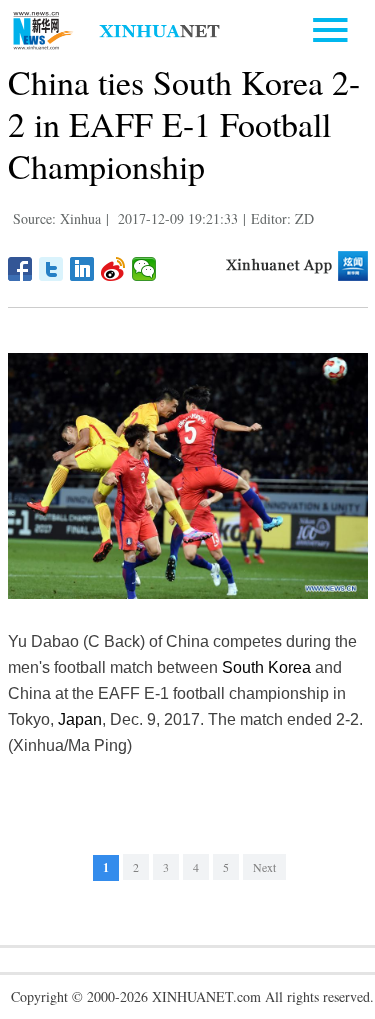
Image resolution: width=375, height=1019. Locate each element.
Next (264, 867)
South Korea (266, 667)
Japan (80, 719)
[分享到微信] (144, 269)
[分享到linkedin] (82, 269)
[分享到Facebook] (20, 269)
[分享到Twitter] (51, 269)
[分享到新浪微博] (113, 269)
